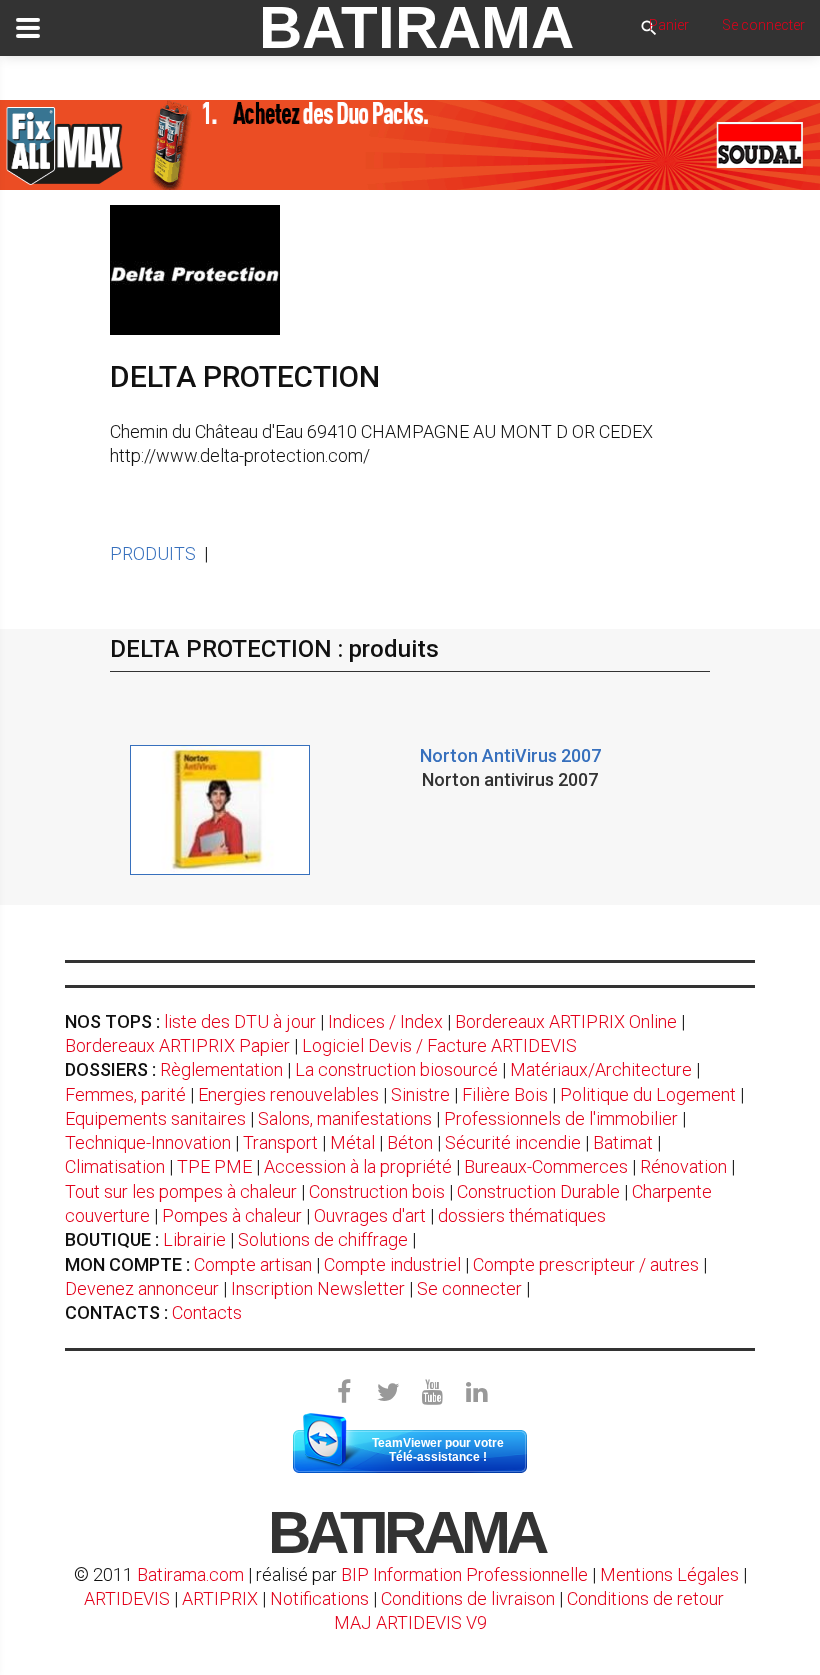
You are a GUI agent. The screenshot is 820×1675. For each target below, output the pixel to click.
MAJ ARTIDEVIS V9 (410, 1622)
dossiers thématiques (522, 1215)
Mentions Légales (669, 1574)
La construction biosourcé (396, 1069)
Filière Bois (505, 1094)
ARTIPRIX (220, 1598)
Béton (410, 1142)
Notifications (321, 1598)
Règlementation (221, 1069)
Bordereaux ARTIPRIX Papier (177, 1045)
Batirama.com (190, 1574)
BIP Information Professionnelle (464, 1574)
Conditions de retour (645, 1598)
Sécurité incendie (513, 1142)
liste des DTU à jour (240, 1021)
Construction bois (377, 1191)
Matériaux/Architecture (601, 1069)
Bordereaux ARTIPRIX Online (566, 1021)
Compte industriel (392, 1264)
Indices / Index (385, 1021)
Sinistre (420, 1094)
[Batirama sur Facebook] (344, 1393)
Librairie (194, 1239)
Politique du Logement (648, 1094)
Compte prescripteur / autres (586, 1264)
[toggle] (28, 28)
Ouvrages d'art (370, 1215)
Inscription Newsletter (318, 1288)
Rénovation (683, 1166)
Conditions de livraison (468, 1598)
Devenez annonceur (142, 1288)
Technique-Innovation (148, 1142)
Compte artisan (253, 1264)
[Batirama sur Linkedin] (476, 1393)
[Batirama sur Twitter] (388, 1393)
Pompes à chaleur (232, 1215)
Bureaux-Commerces (546, 1166)
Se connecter (469, 1288)
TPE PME (214, 1166)
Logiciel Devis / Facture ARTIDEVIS (439, 1045)
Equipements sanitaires (155, 1118)
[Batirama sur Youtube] (432, 1393)
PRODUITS (153, 553)
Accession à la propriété (358, 1166)
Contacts (207, 1312)
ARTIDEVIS (127, 1598)
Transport (280, 1142)
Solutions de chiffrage (323, 1239)
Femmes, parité (125, 1094)
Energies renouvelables (288, 1094)
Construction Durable (538, 1191)
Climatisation (115, 1166)
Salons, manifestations (345, 1118)
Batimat (623, 1142)
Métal (352, 1142)
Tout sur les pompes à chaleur (181, 1191)
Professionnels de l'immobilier (561, 1118)
